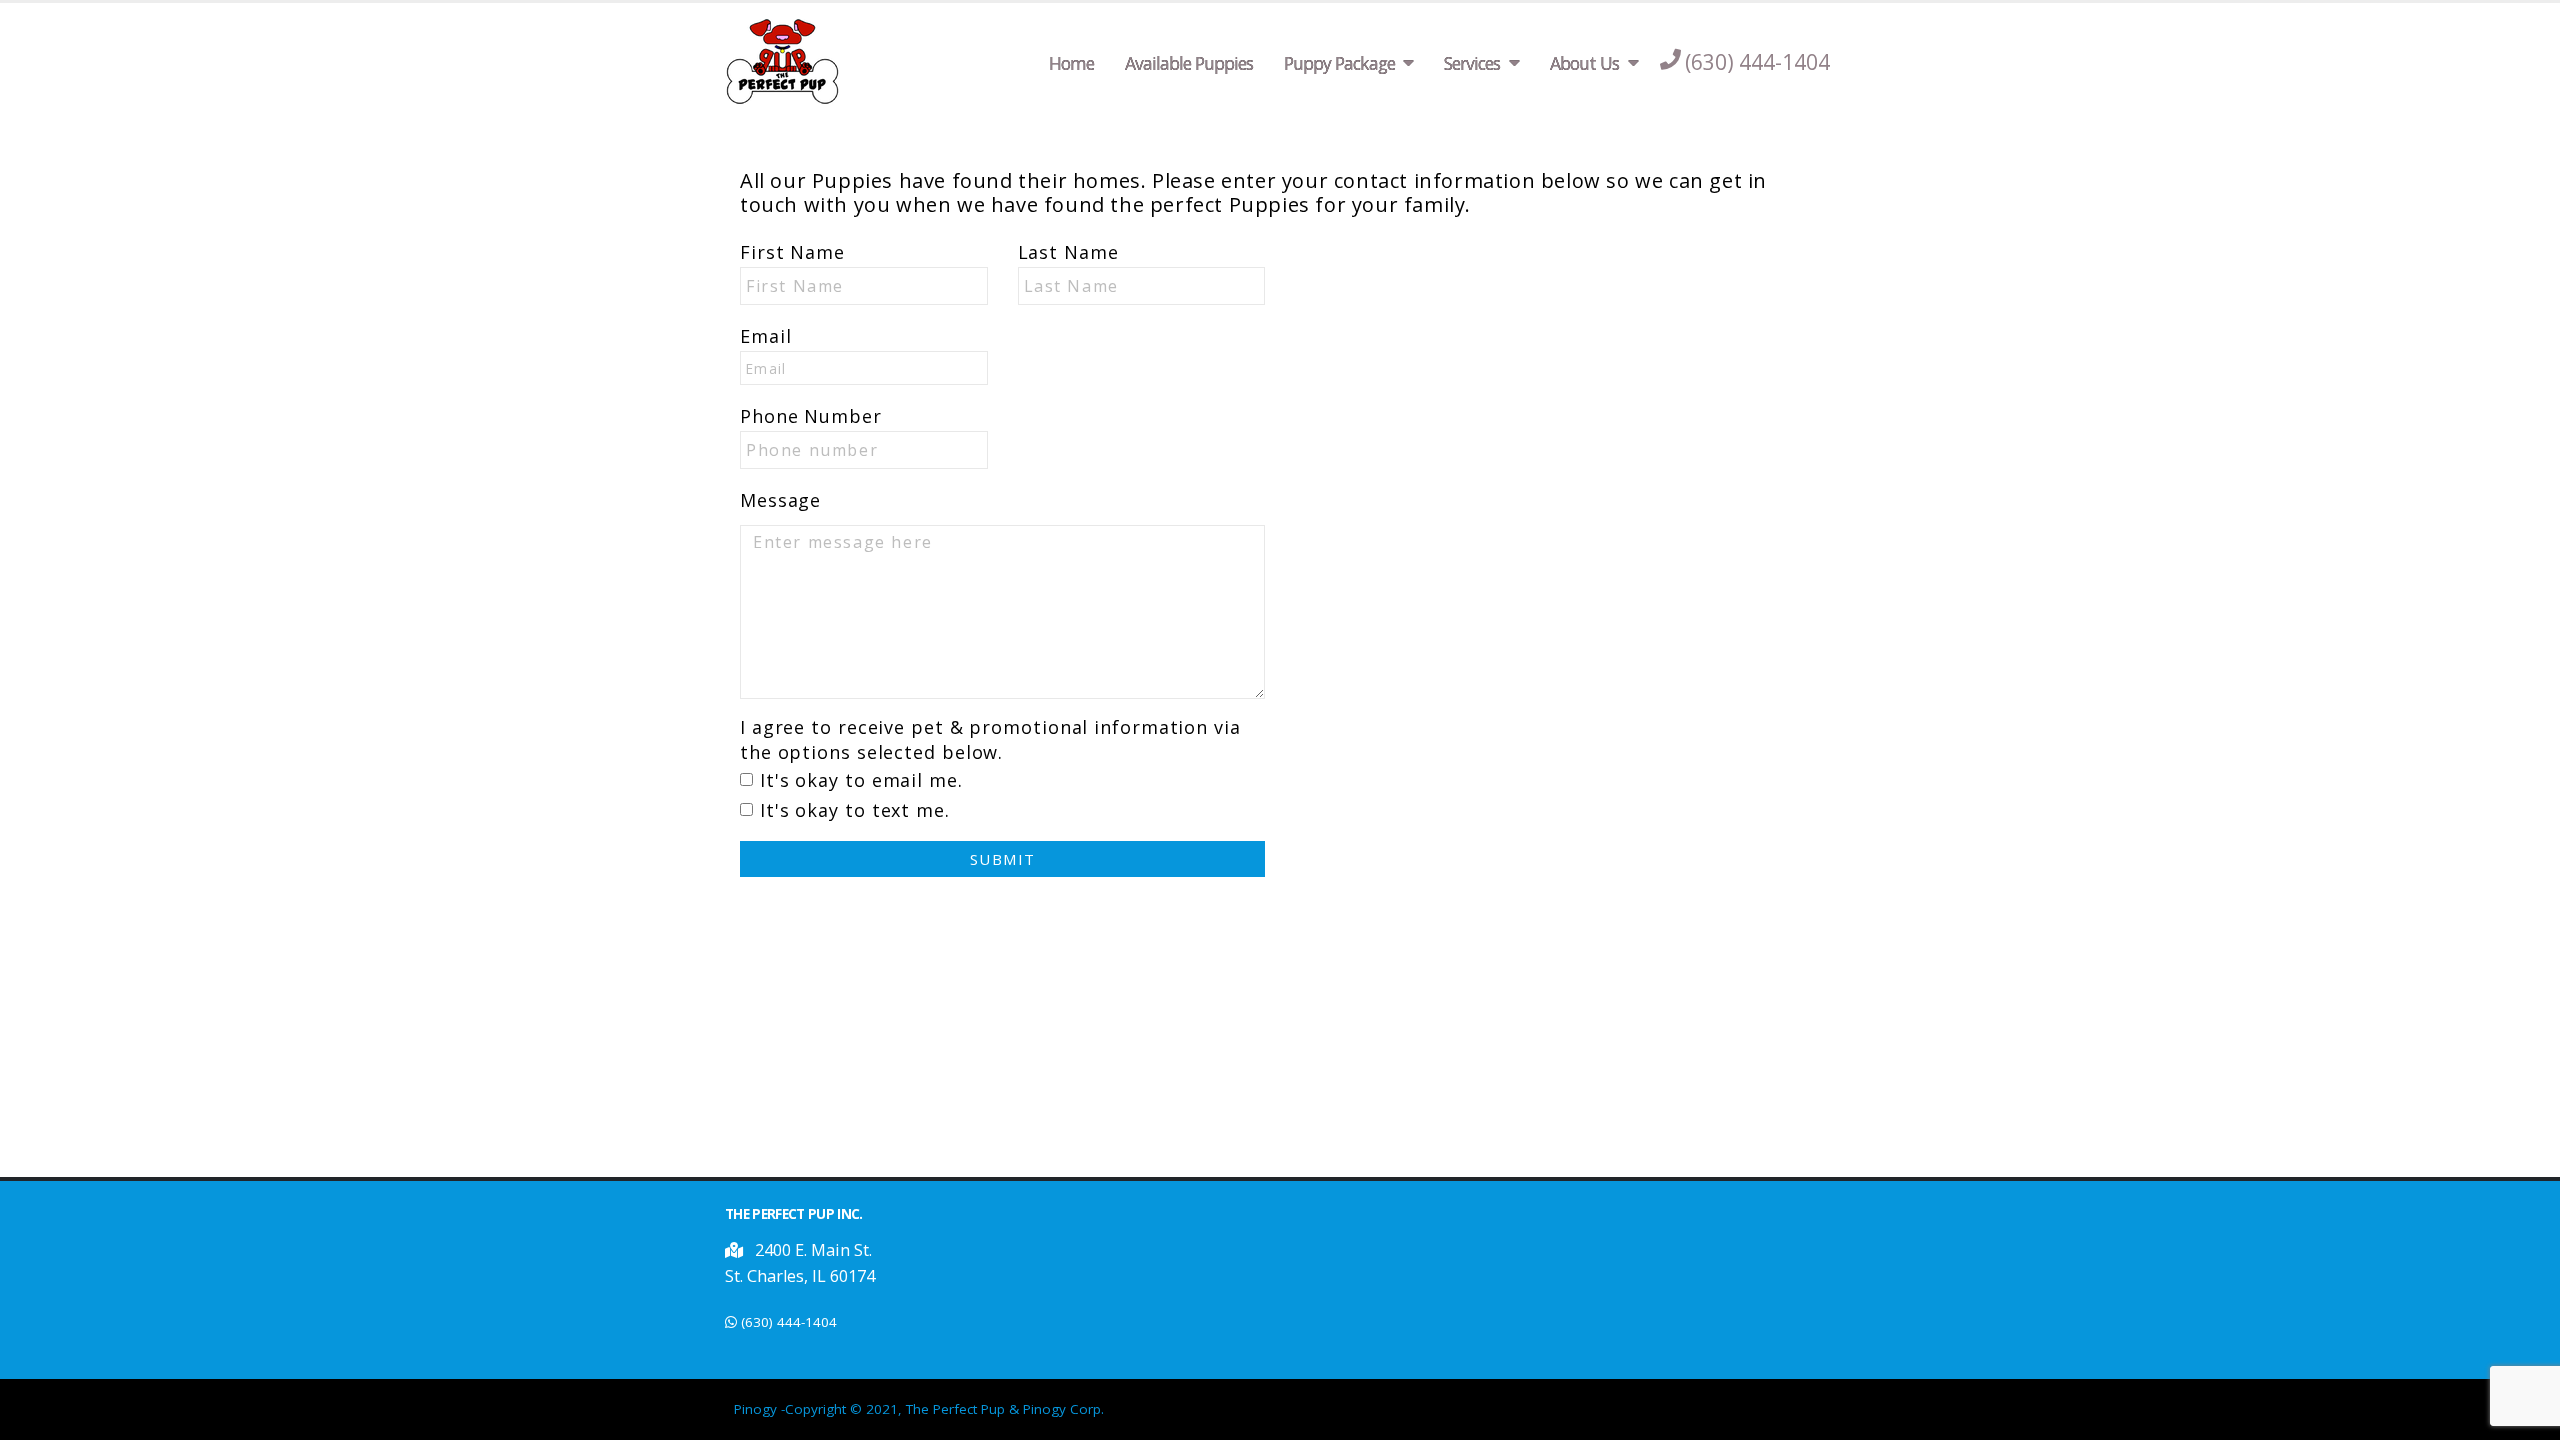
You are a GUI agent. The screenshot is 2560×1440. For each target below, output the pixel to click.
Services (1472, 63)
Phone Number (811, 416)
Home (1071, 63)
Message (780, 500)
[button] (736, 1250)
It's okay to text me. (855, 810)
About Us (1584, 63)
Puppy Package (1339, 63)
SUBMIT (1003, 859)
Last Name (1068, 252)
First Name (792, 252)
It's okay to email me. (861, 780)
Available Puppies (1189, 63)
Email (766, 336)
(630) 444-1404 (789, 1322)
